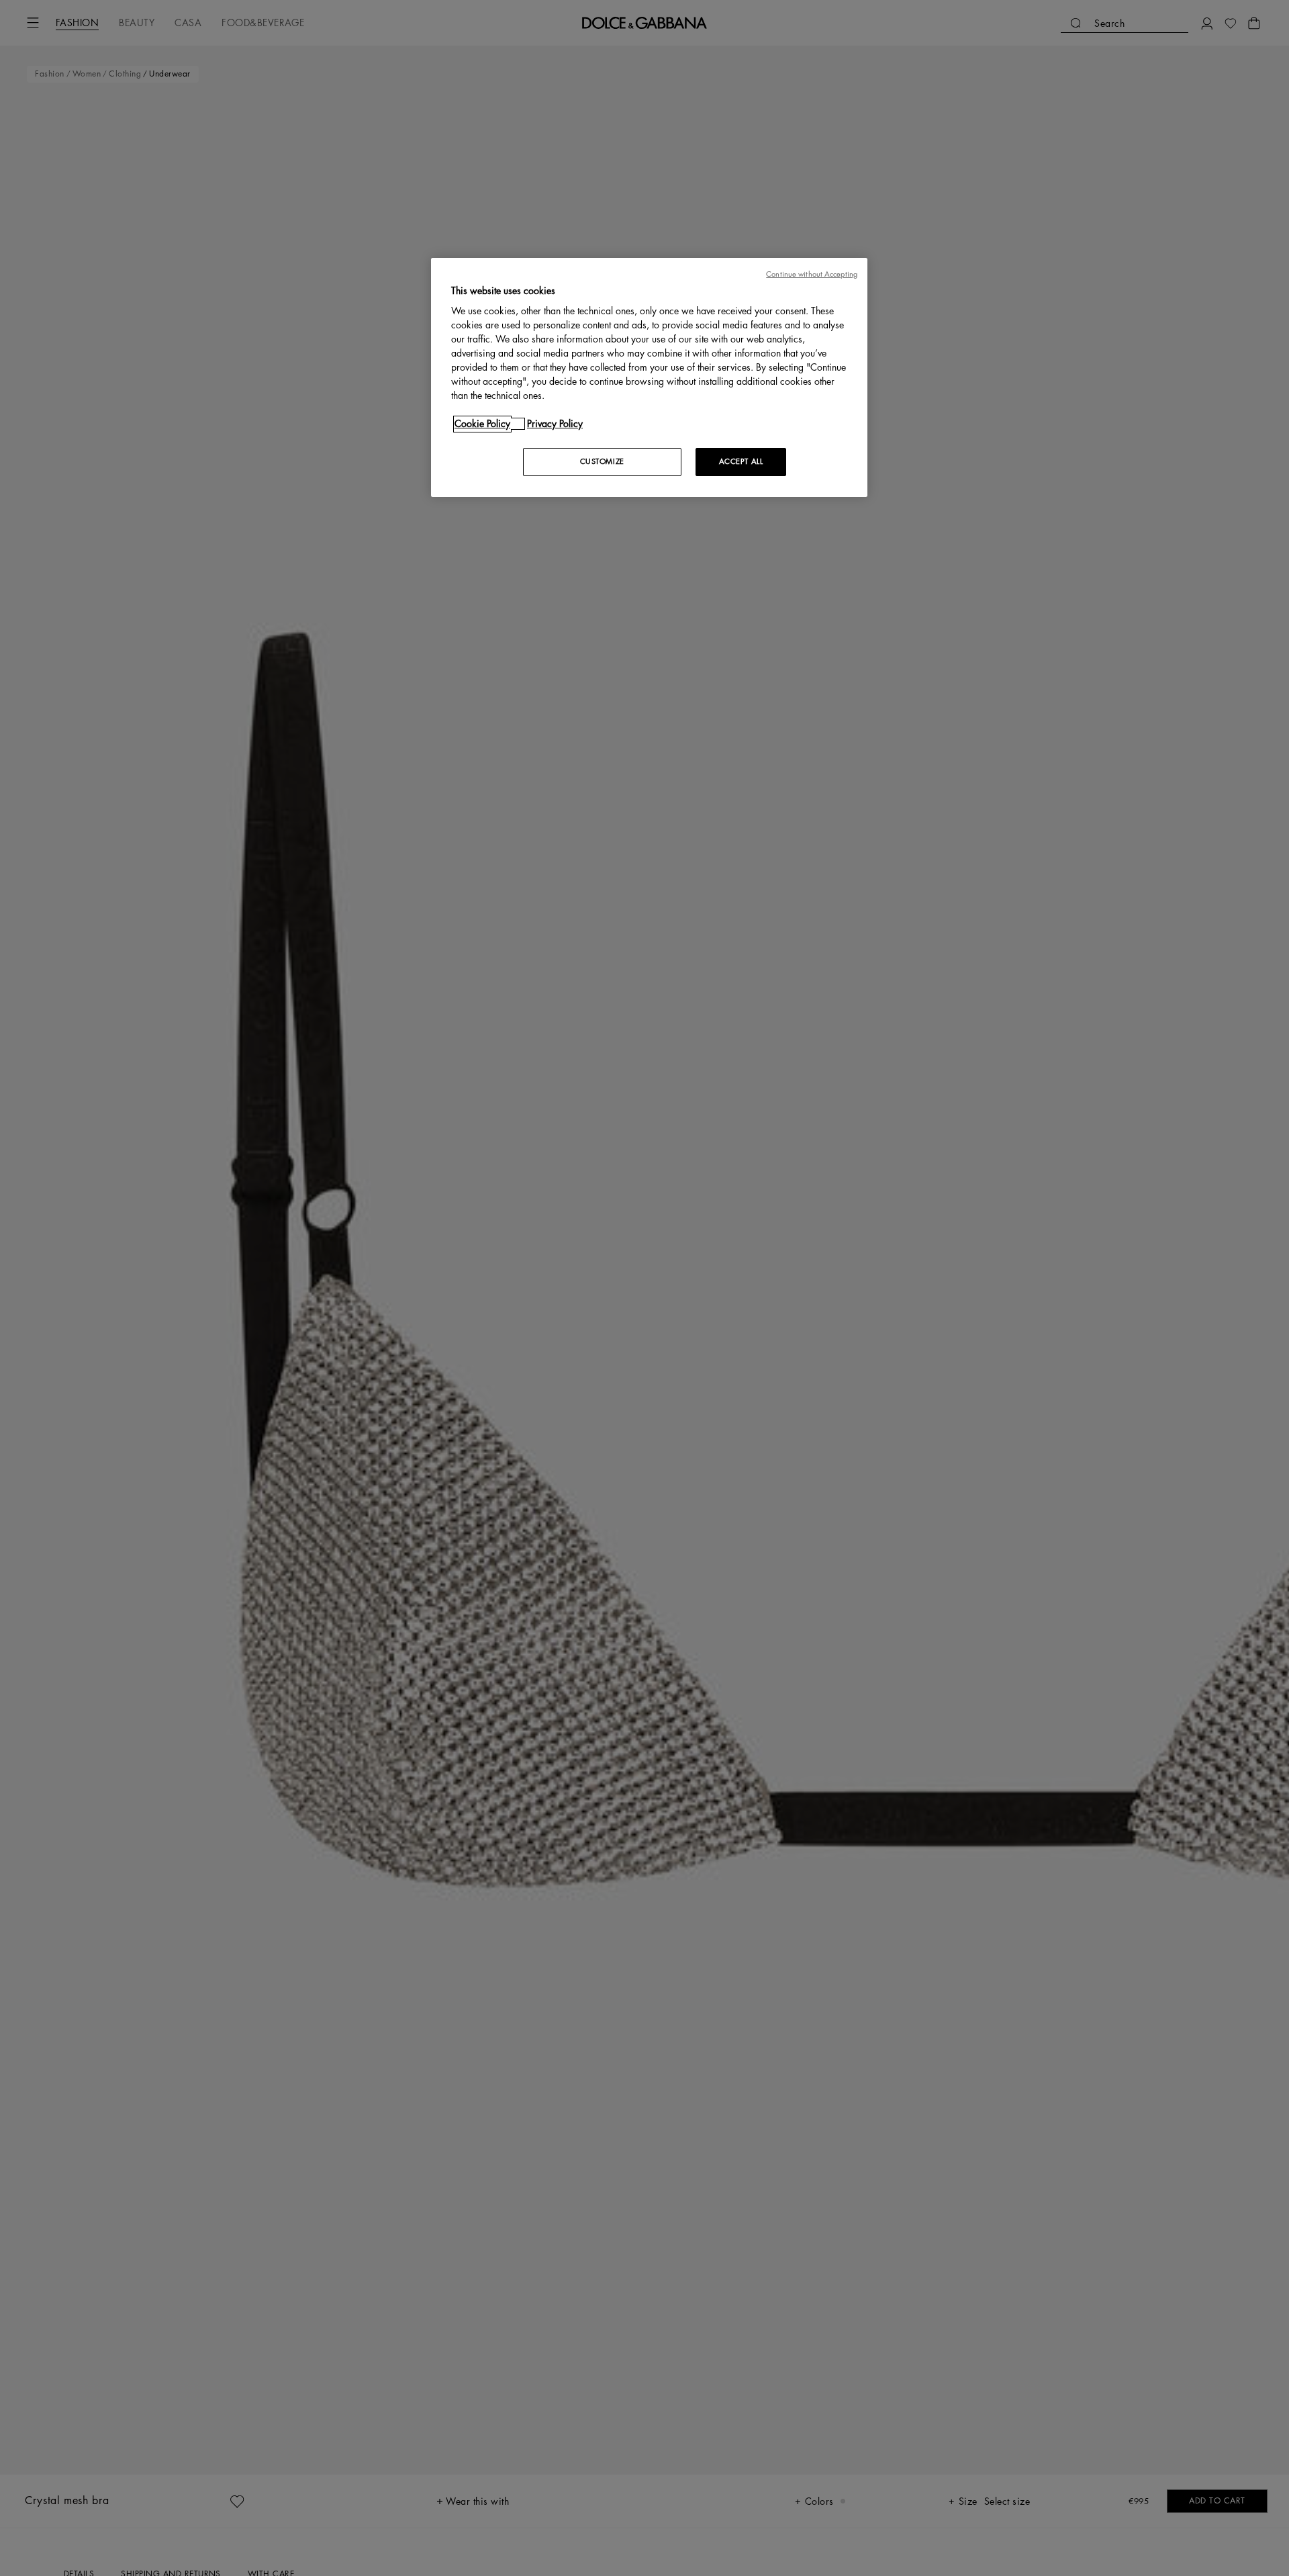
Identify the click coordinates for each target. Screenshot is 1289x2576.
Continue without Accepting (812, 274)
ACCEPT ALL (741, 462)
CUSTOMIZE (602, 462)
